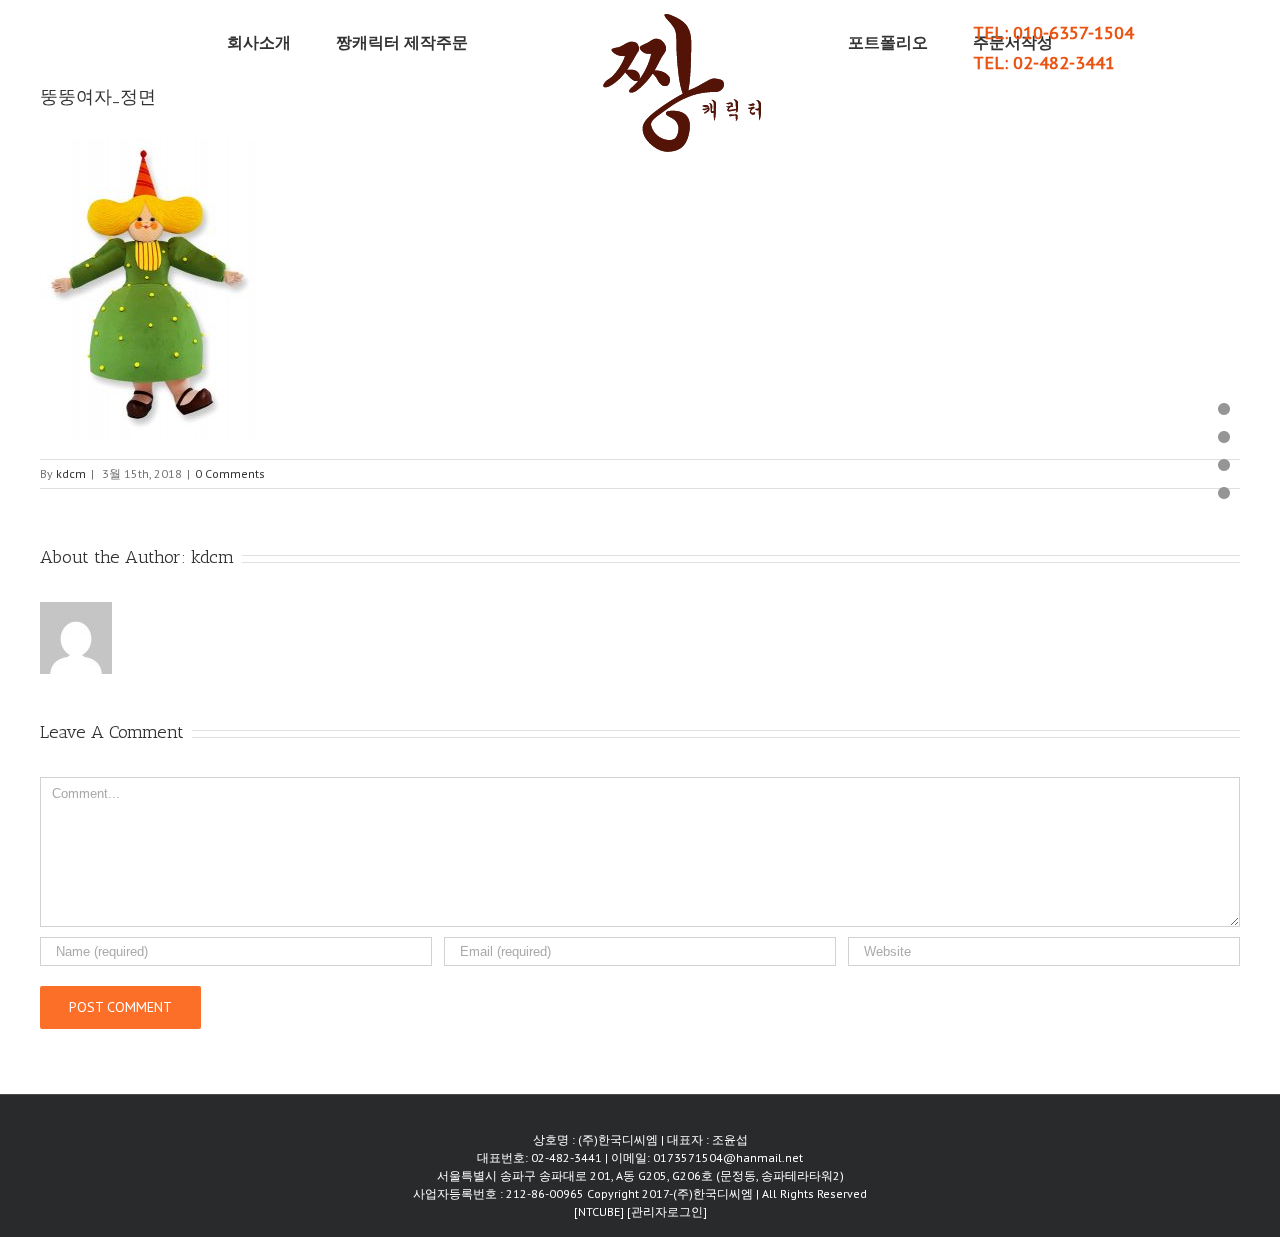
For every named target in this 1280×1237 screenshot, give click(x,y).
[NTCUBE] (600, 1211)
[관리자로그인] (667, 1211)
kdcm (71, 473)
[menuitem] (311, 42)
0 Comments (230, 473)
